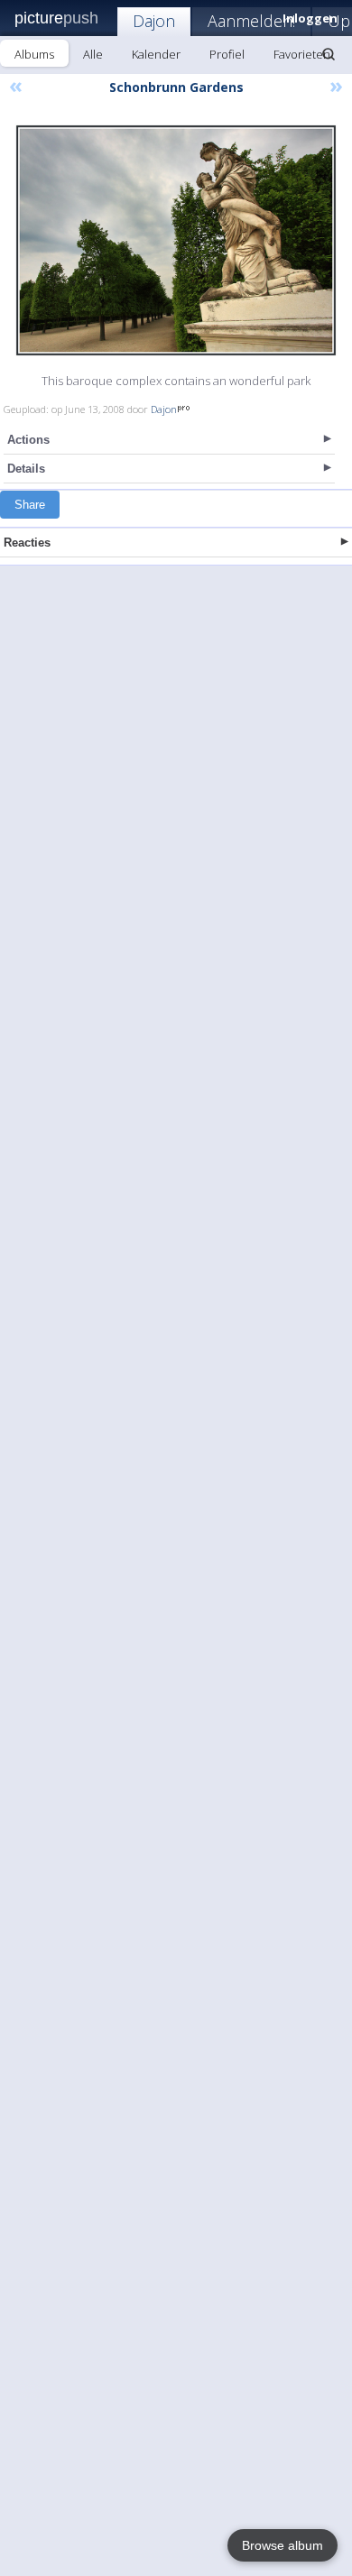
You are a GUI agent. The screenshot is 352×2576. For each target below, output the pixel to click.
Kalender (156, 54)
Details (26, 469)
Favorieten (302, 54)
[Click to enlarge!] (176, 240)
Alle (93, 54)
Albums (34, 54)
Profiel (227, 54)
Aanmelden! (251, 21)
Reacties (27, 543)
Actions (28, 440)
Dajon (154, 21)
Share (30, 505)
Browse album (283, 2545)
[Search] (329, 54)
